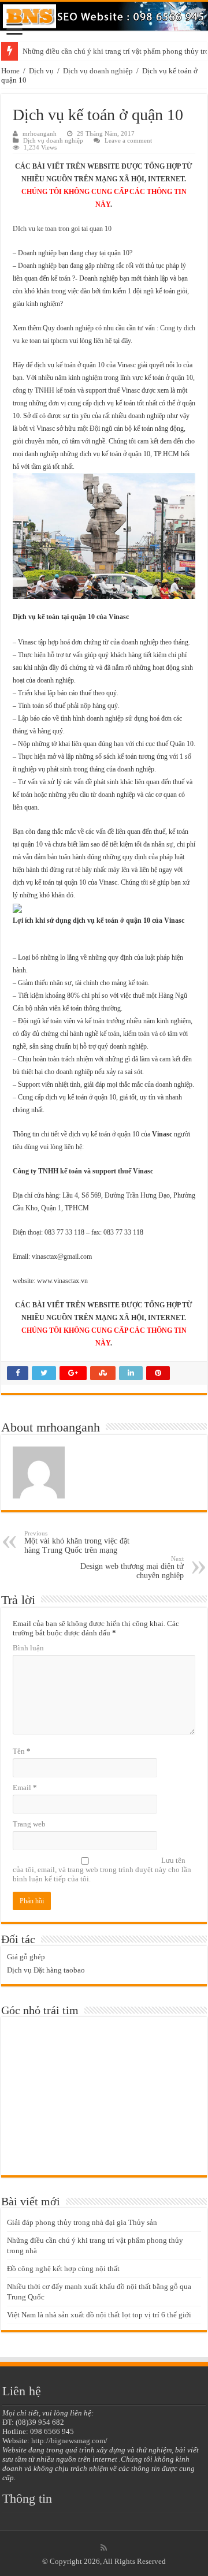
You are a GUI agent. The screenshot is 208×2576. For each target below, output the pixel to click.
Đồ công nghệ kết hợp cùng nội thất (63, 2269)
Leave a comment (128, 140)
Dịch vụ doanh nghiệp (98, 71)
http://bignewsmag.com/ (69, 2441)
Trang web (29, 1824)
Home (10, 71)
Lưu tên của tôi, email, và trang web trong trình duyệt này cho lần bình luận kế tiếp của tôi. (102, 1869)
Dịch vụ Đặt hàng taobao (46, 1970)
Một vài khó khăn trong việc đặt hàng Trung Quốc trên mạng (77, 1542)
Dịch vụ (41, 71)
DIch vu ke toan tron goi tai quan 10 (62, 229)
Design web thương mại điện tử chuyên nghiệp (132, 1567)
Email (25, 1787)
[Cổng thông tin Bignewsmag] (104, 16)
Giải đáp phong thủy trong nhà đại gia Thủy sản (82, 2222)
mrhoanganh (40, 133)
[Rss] (104, 2548)
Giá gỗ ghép (26, 1957)
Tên (22, 1751)
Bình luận (28, 1648)
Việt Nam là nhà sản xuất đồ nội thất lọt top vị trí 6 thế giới (99, 2315)
